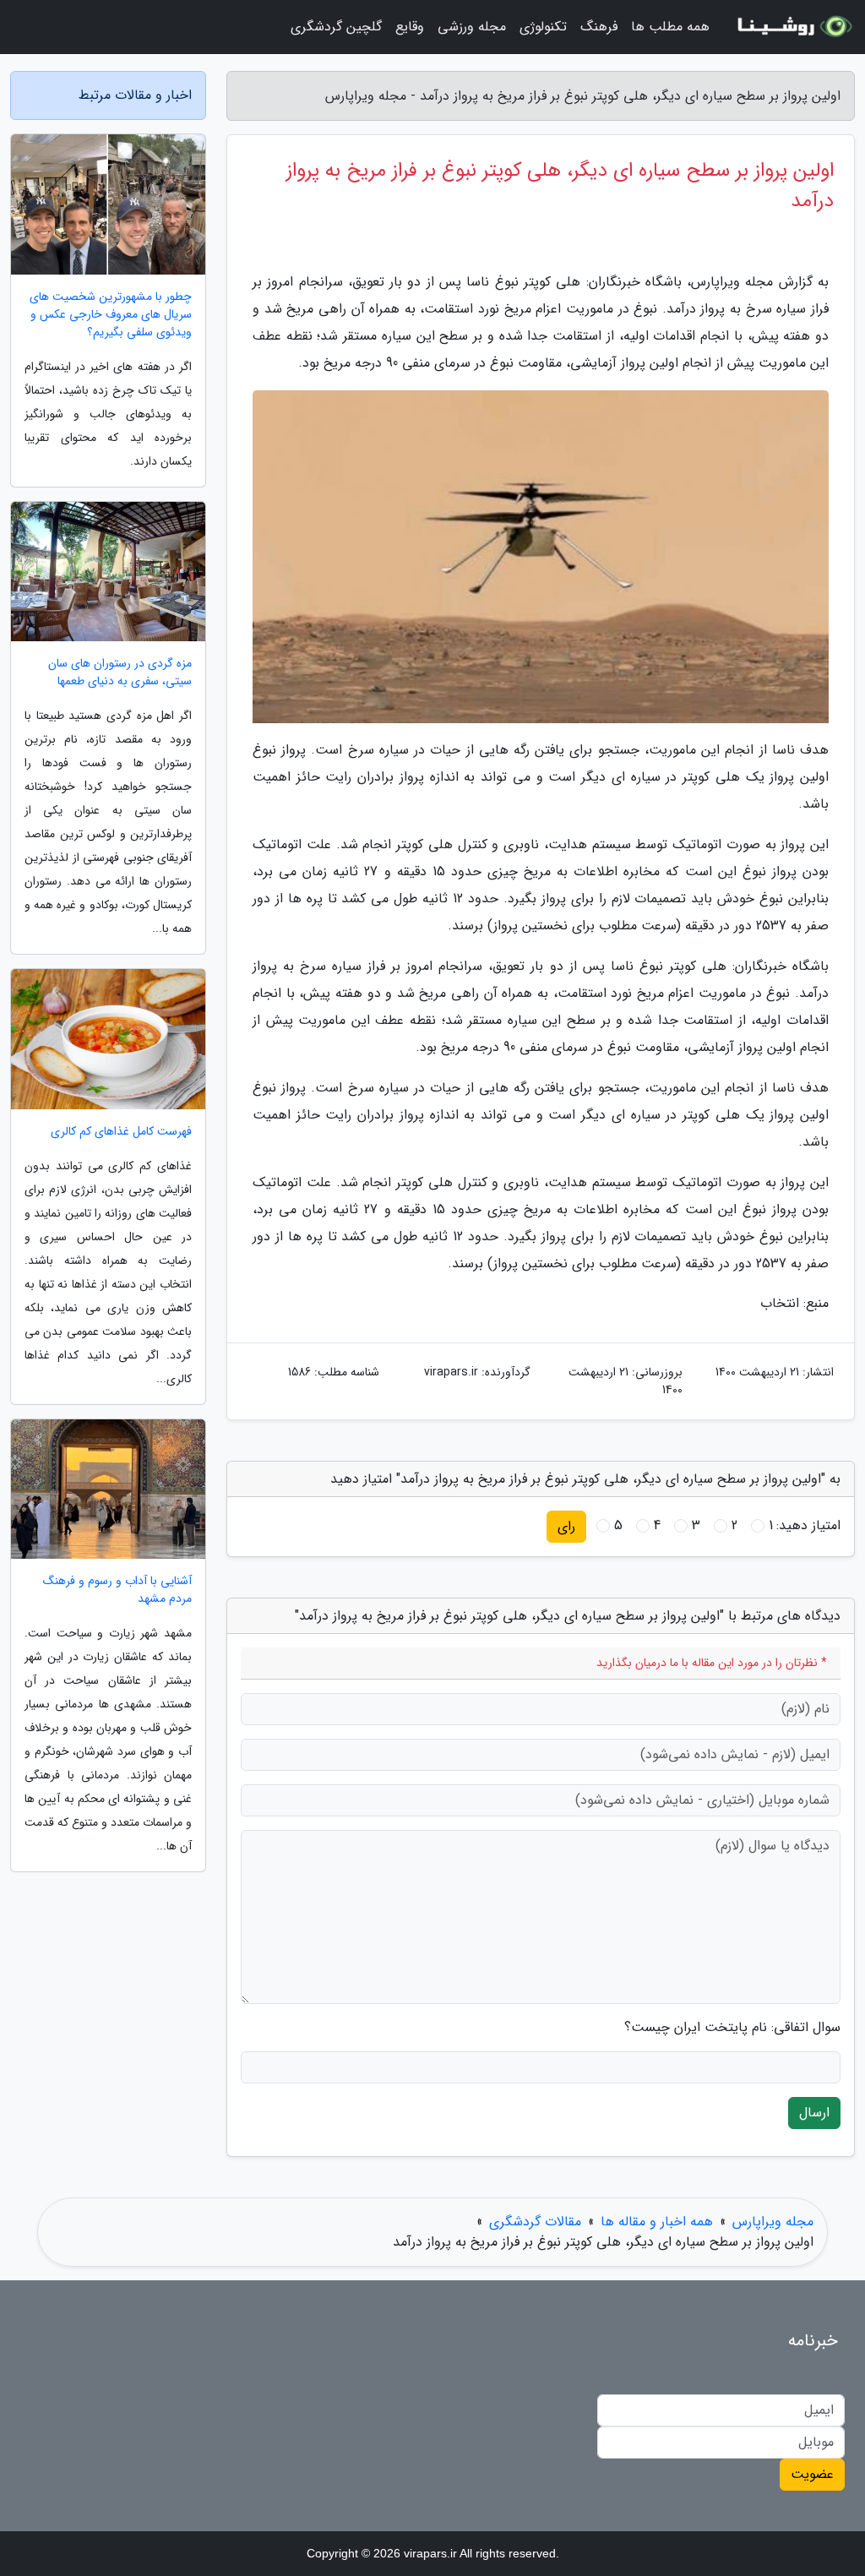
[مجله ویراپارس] (792, 27)
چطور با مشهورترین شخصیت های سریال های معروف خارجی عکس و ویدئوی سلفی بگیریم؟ (111, 315)
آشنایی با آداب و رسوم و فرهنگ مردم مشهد (117, 1590)
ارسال (814, 2113)
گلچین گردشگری (336, 27)
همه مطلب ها (670, 27)
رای (566, 1526)
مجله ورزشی (472, 27)
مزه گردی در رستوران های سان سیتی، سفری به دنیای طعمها (120, 673)
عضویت (812, 2474)
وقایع (410, 27)
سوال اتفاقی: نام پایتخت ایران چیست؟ (732, 2028)
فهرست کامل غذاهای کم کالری (121, 1132)
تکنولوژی (543, 27)
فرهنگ (599, 27)
